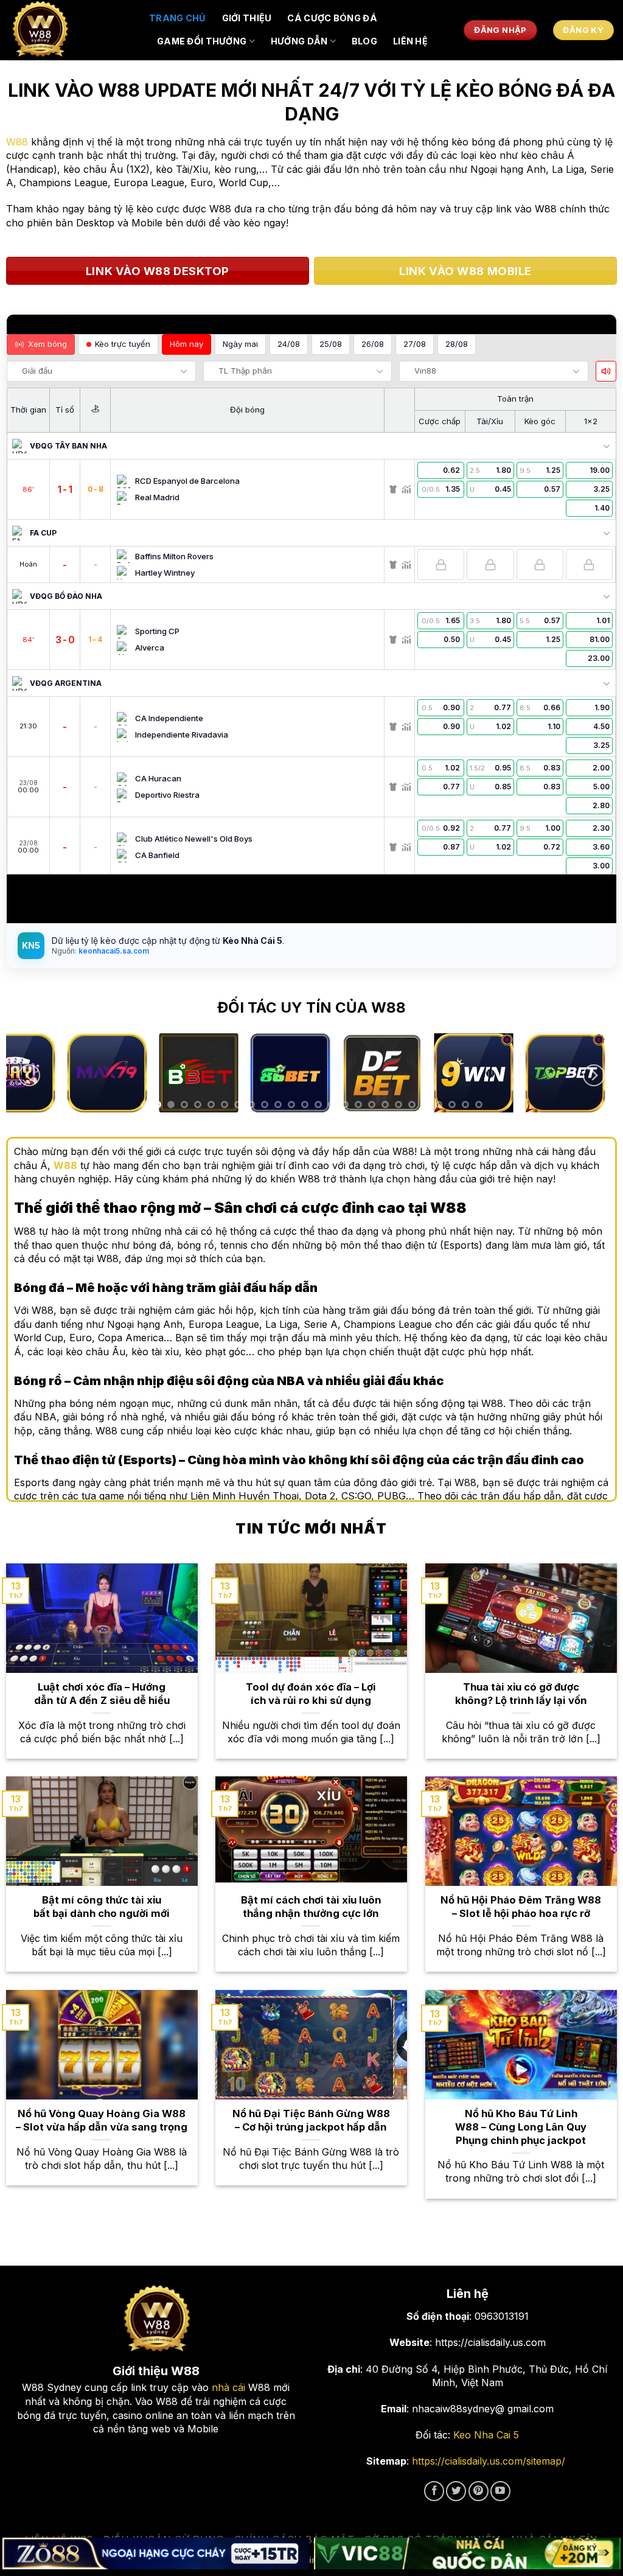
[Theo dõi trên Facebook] (434, 2491)
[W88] (70, 30)
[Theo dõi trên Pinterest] (479, 2491)
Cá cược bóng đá (332, 18)
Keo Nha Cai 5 (486, 2435)
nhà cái (228, 2387)
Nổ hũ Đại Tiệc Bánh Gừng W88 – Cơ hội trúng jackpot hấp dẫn (311, 2120)
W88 (17, 142)
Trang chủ (178, 18)
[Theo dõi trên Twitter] (456, 2491)
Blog (364, 41)
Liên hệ (410, 41)
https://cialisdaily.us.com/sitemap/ (489, 2461)
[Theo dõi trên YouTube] (500, 2491)
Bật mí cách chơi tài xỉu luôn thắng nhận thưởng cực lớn (311, 1907)
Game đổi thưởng (202, 41)
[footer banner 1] (156, 2554)
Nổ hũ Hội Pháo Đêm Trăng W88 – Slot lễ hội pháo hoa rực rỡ (521, 1907)
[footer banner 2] (467, 2554)
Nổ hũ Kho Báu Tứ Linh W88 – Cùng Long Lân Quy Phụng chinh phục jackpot (521, 2127)
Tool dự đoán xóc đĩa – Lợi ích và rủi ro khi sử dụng (311, 1694)
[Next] (594, 1076)
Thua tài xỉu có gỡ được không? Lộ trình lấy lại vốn (521, 1694)
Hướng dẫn (299, 41)
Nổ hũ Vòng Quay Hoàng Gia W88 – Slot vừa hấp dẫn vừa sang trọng (102, 2120)
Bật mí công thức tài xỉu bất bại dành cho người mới (102, 1907)
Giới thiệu (247, 18)
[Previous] (29, 1076)
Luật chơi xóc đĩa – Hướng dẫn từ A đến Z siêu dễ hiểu (102, 1694)
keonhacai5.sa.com (113, 951)
